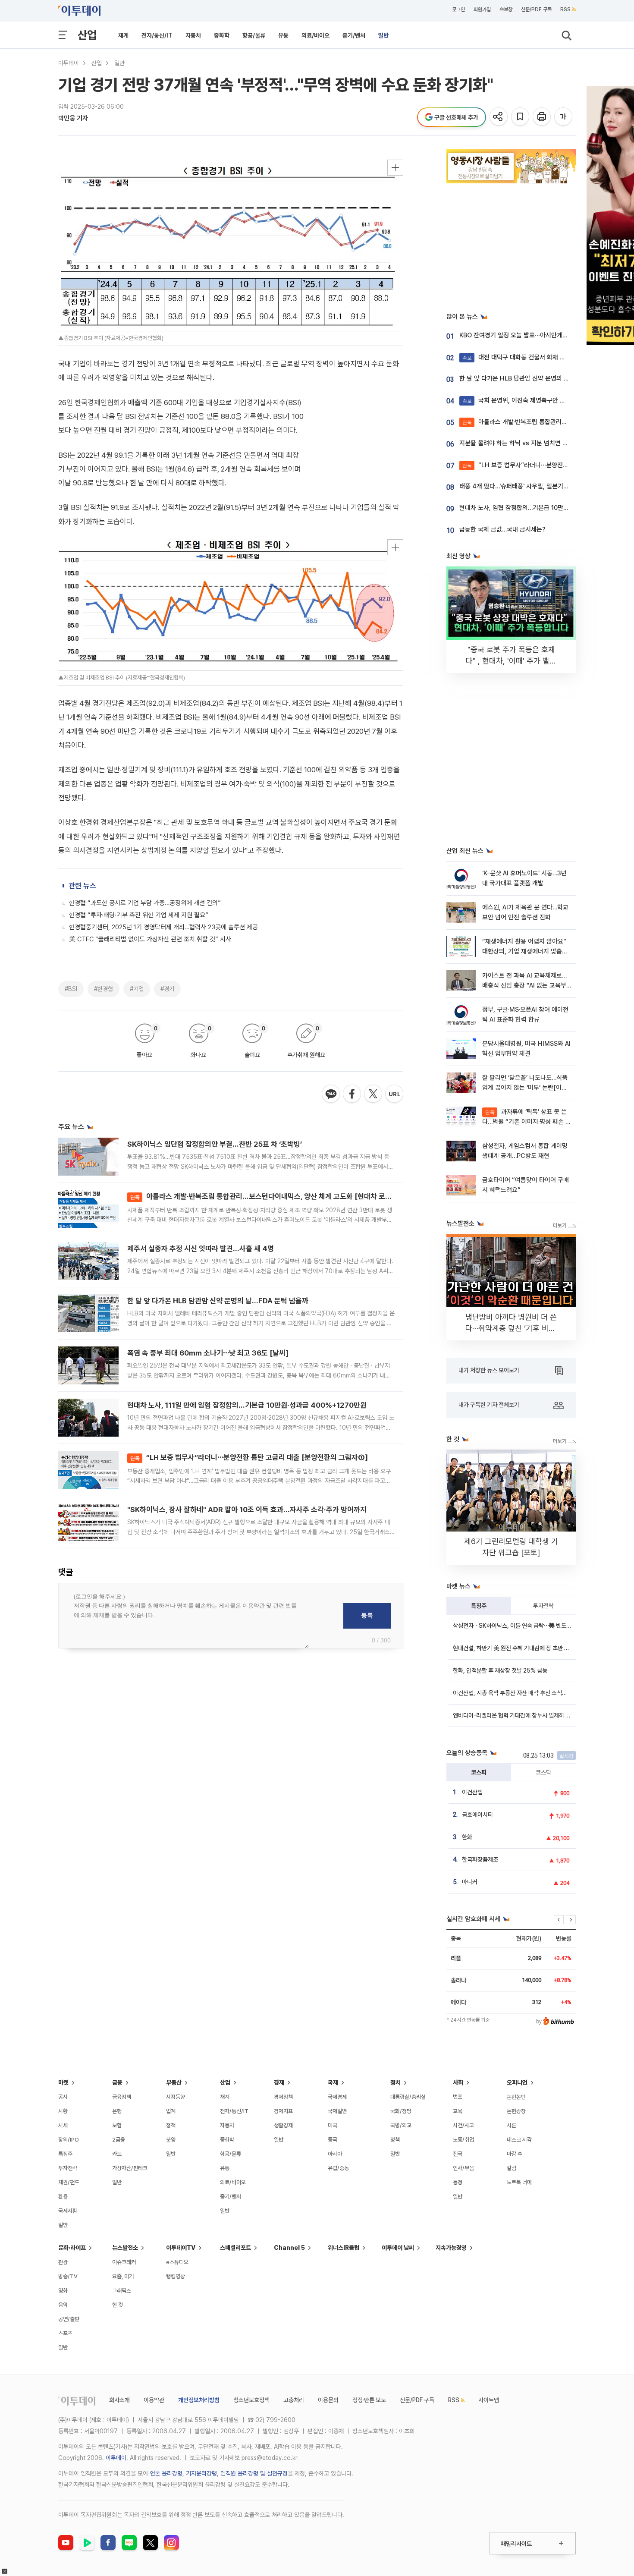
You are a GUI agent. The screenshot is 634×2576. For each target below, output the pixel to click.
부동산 (174, 2082)
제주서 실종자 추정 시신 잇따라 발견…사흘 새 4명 (201, 1249)
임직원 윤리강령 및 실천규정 (254, 2473)
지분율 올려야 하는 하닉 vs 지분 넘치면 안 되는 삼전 (527, 443)
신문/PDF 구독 (536, 9)
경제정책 (283, 2097)
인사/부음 (463, 2168)
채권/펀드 (69, 2182)
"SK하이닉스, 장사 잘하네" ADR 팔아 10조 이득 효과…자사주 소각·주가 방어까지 (247, 1510)
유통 (283, 35)
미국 (333, 2125)
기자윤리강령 (201, 2473)
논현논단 (516, 2097)
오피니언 (517, 2082)
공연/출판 (69, 2319)
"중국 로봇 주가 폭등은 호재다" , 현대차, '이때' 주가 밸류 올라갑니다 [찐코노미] (511, 661)
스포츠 (65, 2333)
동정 (458, 2182)
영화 (63, 2291)
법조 (458, 2097)
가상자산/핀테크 (130, 2168)
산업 (87, 35)
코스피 (479, 1772)
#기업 (137, 989)
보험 (117, 2125)
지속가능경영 (451, 2248)
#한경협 (104, 989)
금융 (117, 2082)
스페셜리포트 (235, 2248)
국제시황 (68, 2211)
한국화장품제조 (480, 1859)
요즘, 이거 (123, 2276)
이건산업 (472, 1792)
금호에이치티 (477, 1815)
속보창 (506, 9)
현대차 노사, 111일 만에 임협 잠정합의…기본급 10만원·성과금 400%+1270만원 (247, 1405)
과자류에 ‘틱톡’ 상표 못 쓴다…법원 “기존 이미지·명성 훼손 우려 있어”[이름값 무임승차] (527, 1122)
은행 (117, 2111)
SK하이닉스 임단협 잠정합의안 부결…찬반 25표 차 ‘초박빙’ (215, 1144)
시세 (63, 2125)
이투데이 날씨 (398, 2248)
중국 (333, 2140)
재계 (123, 35)
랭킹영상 (176, 2276)
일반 (383, 35)
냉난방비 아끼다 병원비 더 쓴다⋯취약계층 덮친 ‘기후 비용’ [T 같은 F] (511, 1328)
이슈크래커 (124, 2262)
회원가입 (482, 9)
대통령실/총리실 (408, 2097)
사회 (458, 2082)
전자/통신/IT (157, 35)
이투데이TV (181, 2248)
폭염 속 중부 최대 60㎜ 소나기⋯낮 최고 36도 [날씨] (208, 1353)
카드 (117, 2154)
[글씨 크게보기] (564, 117)
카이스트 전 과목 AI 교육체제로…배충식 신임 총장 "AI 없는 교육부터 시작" (524, 986)
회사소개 (119, 2400)
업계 (171, 2111)
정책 (171, 2125)
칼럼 (512, 2168)
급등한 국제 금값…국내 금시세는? (502, 529)
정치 (395, 2082)
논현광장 (516, 2111)
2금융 (119, 2140)
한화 (467, 1837)
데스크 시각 (519, 2140)
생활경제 (283, 2125)
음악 (63, 2305)
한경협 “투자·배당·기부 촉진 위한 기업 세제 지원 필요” (139, 915)
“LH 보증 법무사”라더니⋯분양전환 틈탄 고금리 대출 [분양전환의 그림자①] (249, 1457)
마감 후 (515, 2154)
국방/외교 (401, 2125)
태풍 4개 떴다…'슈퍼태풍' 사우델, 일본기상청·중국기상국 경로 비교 (545, 486)
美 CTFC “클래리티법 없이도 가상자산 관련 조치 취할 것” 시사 (150, 939)
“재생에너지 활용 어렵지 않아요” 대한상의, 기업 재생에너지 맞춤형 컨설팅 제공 (525, 951)
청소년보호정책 (251, 2400)
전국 (458, 2154)
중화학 (222, 35)
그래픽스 (122, 2291)
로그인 (458, 9)
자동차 (193, 35)
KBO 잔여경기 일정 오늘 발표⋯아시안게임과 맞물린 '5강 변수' (539, 335)
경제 (279, 2082)
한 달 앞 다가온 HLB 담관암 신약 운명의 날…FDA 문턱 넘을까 (218, 1301)
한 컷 (118, 2305)
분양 (171, 2140)
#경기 (167, 989)
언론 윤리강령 (166, 2473)
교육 (458, 2111)
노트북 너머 (519, 2182)
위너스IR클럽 (344, 2248)
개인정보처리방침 (199, 2400)
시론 (512, 2125)
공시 (63, 2097)
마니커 (470, 1882)
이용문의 (328, 2400)
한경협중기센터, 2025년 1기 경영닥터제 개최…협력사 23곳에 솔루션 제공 (163, 927)
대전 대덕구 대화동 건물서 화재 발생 (517, 357)
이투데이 (69, 63)
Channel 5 (289, 2248)
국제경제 (337, 2097)
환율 (63, 2197)
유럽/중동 (338, 2168)
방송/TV (68, 2276)
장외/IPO (69, 2140)
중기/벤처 (354, 35)
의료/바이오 (315, 35)
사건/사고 (463, 2125)
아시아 (335, 2154)
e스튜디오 (177, 2262)
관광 (63, 2262)
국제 (333, 2082)
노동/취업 (463, 2140)
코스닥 (543, 1772)
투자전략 (543, 1606)
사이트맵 (489, 2400)
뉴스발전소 (125, 2248)
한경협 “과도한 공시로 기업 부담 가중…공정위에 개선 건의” (145, 903)
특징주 (479, 1606)
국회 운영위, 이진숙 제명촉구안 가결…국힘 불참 (531, 400)
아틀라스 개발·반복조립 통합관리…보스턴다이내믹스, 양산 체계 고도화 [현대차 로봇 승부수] (273, 1196)
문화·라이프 (72, 2248)
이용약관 (154, 2400)
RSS (565, 9)
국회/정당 (401, 2111)
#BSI (71, 989)
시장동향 (176, 2097)
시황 (63, 2111)
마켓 (63, 2082)
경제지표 (283, 2111)
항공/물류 (254, 35)
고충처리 (294, 2400)
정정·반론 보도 (369, 2400)
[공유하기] (499, 117)
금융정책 (122, 2097)
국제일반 (337, 2111)
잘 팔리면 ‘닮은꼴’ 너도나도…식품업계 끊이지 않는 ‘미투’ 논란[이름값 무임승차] (525, 1088)
